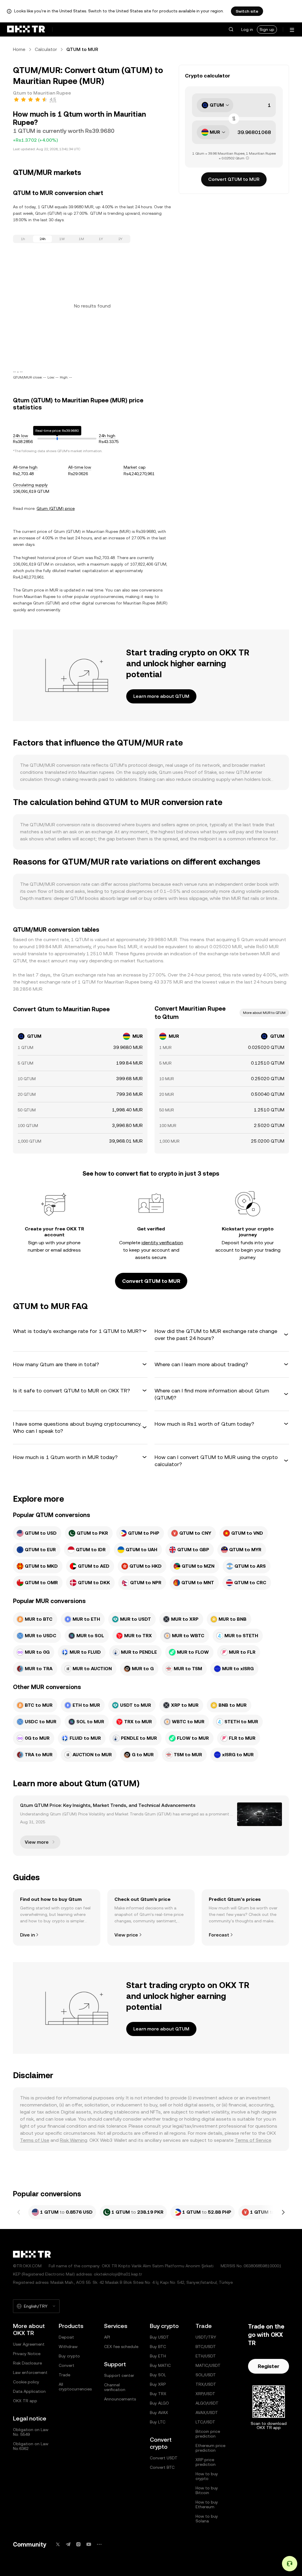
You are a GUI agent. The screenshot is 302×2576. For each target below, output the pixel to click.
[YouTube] (89, 2544)
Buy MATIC (160, 2365)
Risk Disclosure (27, 2363)
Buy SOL (158, 2375)
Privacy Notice (27, 2354)
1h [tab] (23, 239)
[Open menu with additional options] (292, 30)
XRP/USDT (205, 2394)
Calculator (46, 49)
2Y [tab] (120, 239)
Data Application (29, 2391)
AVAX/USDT (207, 2413)
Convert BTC (162, 2467)
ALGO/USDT (207, 2403)
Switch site (247, 11)
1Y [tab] (101, 239)
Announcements (120, 2399)
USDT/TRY (206, 2337)
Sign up (267, 29)
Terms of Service (253, 2140)
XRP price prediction (206, 2462)
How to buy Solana (207, 2519)
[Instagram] (78, 2544)
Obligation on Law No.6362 (31, 2446)
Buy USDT (159, 2337)
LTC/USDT (205, 2422)
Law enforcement (30, 2372)
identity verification (162, 1243)
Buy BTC (158, 2347)
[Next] (283, 2212)
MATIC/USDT (208, 2365)
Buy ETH (158, 2356)
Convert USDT (164, 2458)
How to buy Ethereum (207, 2504)
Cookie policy (26, 2382)
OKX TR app (25, 2401)
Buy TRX (158, 2394)
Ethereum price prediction (210, 2448)
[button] (231, 29)
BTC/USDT (206, 2347)
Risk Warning (74, 2140)
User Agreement (29, 2344)
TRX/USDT (206, 2384)
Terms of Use (35, 2140)
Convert (67, 2365)
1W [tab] (62, 239)
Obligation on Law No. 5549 (31, 2432)
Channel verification (115, 2387)
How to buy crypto (207, 2476)
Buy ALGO (159, 2403)
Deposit (66, 2337)
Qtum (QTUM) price (56, 508)
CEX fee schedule (121, 2347)
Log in (247, 29)
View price (126, 1935)
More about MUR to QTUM (264, 1013)
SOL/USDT (206, 2375)
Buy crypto (69, 2356)
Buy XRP (158, 2384)
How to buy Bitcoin (207, 2490)
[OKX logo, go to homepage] (26, 29)
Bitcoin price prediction (208, 2434)
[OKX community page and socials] (99, 2544)
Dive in (27, 1935)
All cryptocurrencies (75, 2387)
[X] (58, 2544)
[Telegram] (68, 2544)
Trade (64, 2375)
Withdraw (68, 2347)
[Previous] (19, 2212)
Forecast (219, 1935)
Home (19, 49)
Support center (119, 2375)
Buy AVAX (159, 2413)
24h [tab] (43, 239)
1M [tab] (81, 239)
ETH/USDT (206, 2356)
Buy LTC (158, 2422)
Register (269, 2366)
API (107, 2337)
